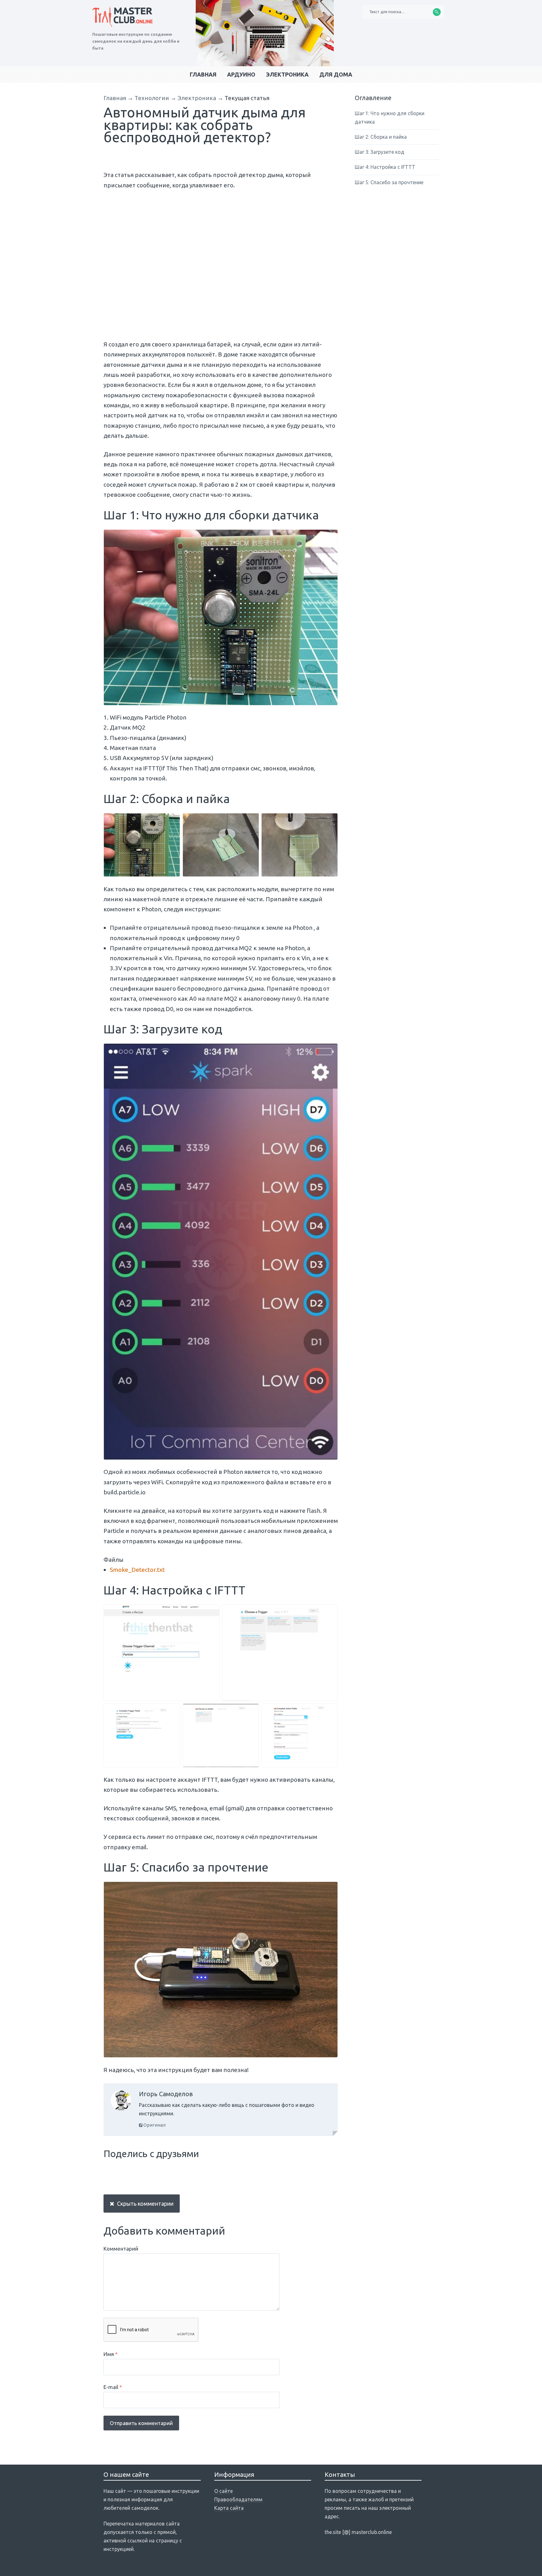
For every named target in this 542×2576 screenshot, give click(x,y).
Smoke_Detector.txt (137, 1570)
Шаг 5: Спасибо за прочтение (389, 182)
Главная (203, 74)
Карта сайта (229, 2508)
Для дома (336, 74)
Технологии (152, 98)
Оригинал (154, 2125)
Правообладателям (238, 2499)
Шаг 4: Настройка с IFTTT (385, 167)
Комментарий (121, 2249)
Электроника (287, 74)
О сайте (223, 2491)
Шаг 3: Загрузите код (380, 152)
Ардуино (241, 74)
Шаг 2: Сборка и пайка (381, 137)
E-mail (113, 2387)
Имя (111, 2354)
